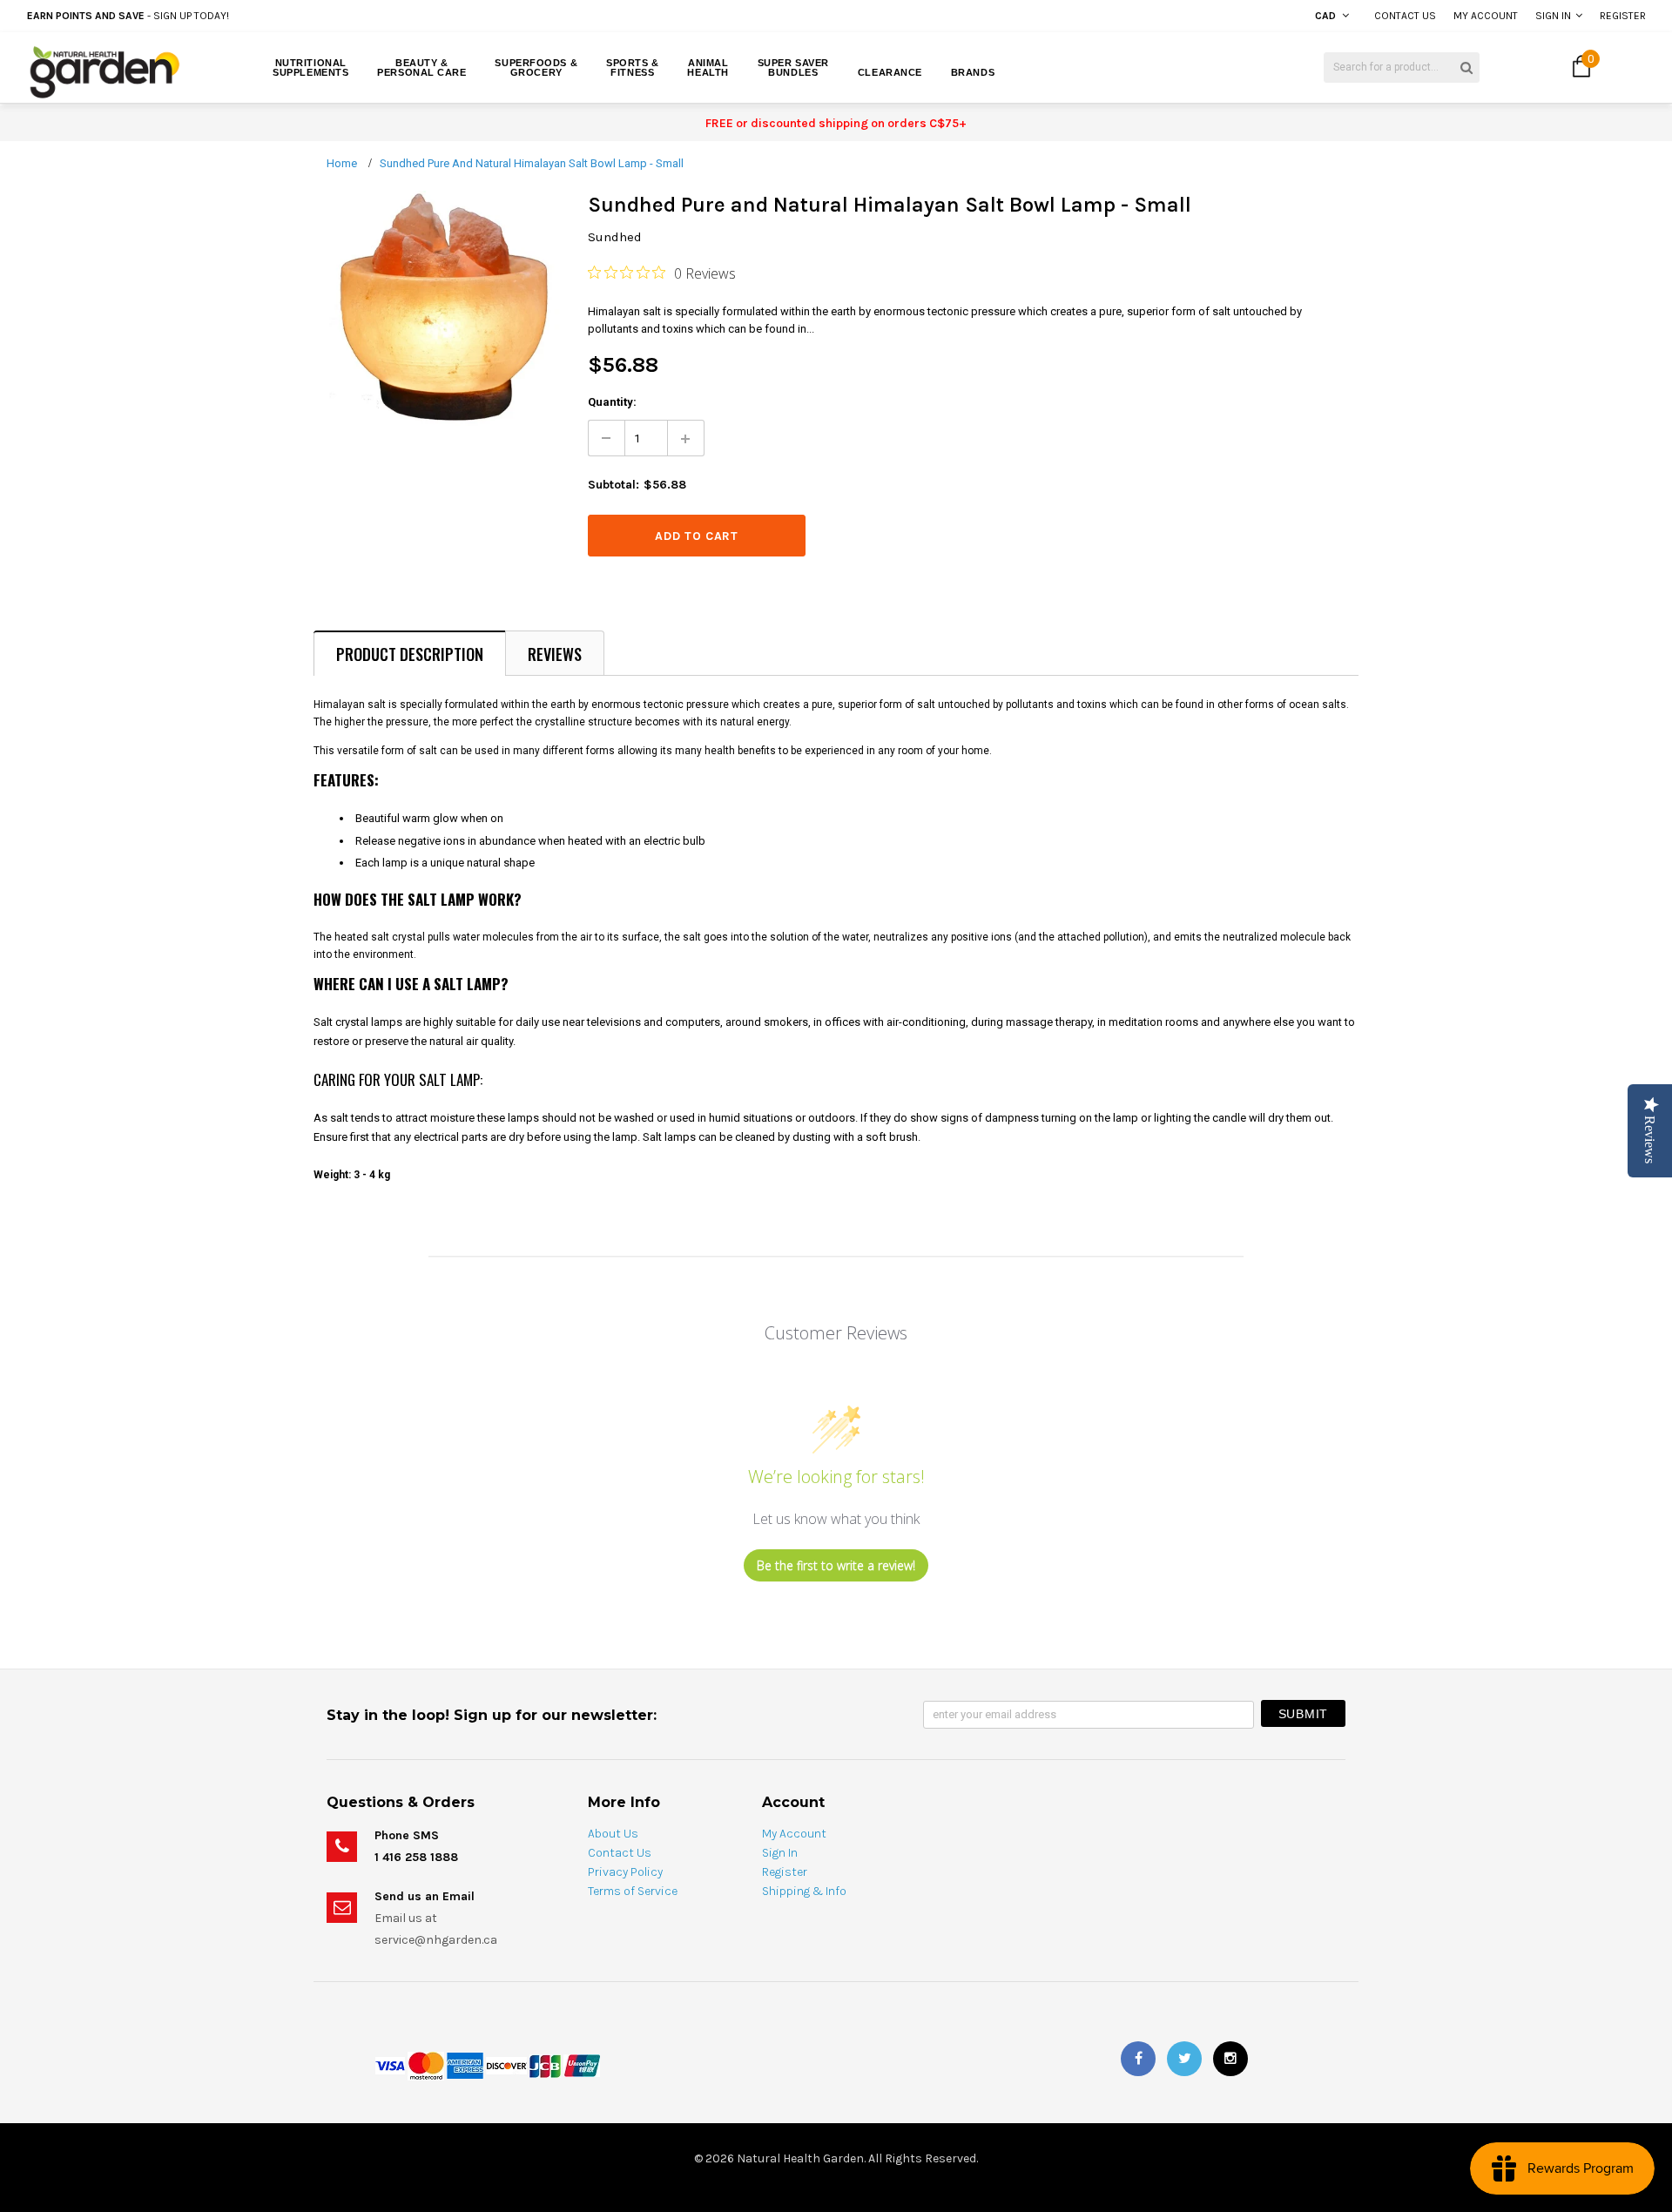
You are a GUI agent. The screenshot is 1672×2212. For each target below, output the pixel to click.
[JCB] (545, 2065)
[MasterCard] (426, 2065)
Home (342, 163)
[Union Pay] (582, 2065)
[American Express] (465, 2065)
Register (1623, 16)
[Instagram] (1230, 2059)
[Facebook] (1138, 2059)
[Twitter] (1184, 2059)
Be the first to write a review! (836, 1565)
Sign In (1553, 16)
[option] (309, 16)
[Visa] (390, 2065)
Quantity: (612, 402)
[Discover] (506, 2065)
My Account (1486, 16)
